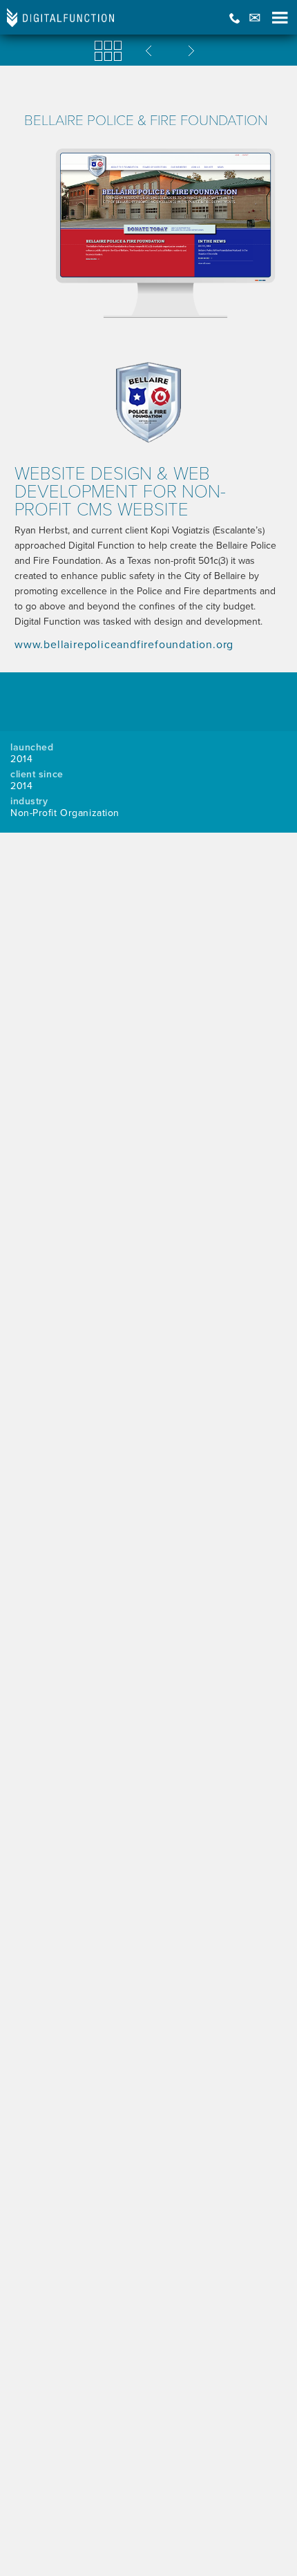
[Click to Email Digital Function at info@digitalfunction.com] (255, 18)
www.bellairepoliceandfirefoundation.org (124, 645)
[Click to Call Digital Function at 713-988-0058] (235, 18)
